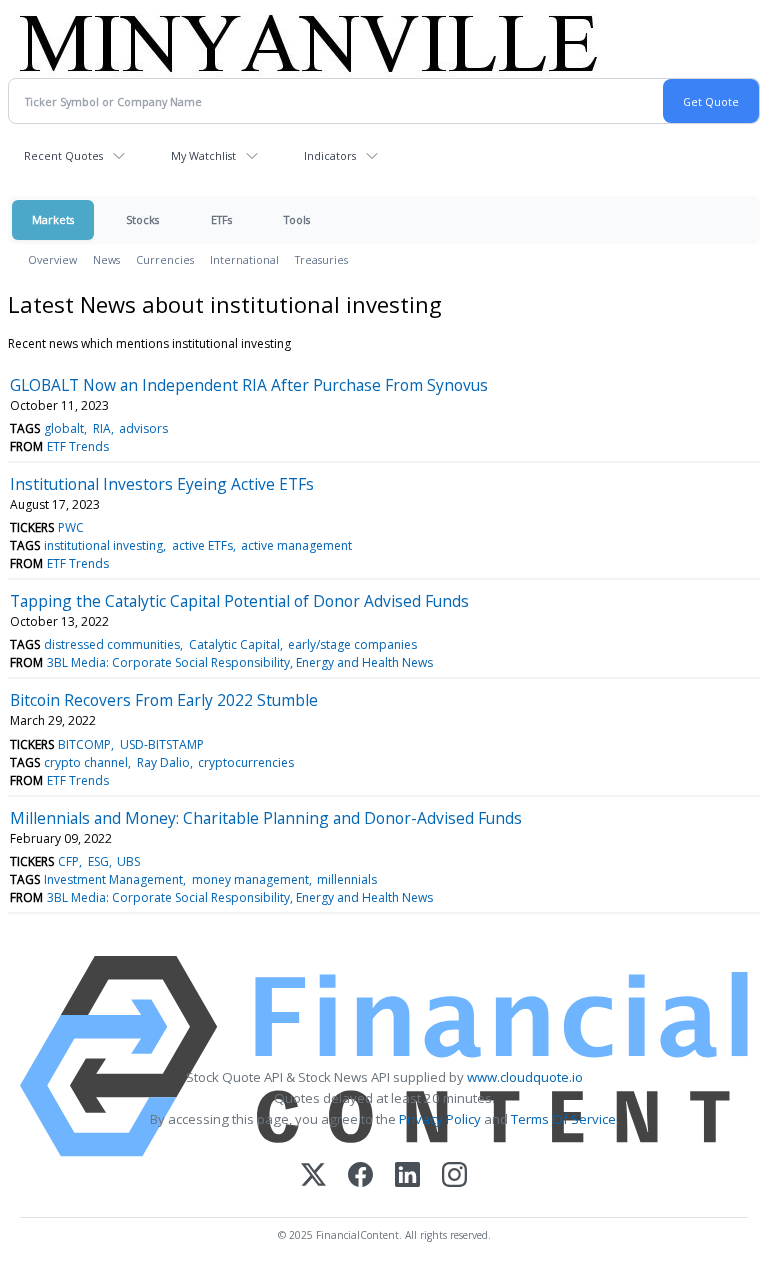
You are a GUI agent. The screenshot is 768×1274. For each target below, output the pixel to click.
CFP (68, 861)
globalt (64, 428)
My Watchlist (203, 155)
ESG (98, 861)
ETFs (221, 219)
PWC (71, 527)
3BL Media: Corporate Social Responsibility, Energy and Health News (240, 662)
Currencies (165, 259)
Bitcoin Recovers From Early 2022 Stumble (164, 700)
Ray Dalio (163, 762)
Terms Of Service (563, 1119)
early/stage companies (352, 644)
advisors (143, 428)
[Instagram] (454, 1176)
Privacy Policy (440, 1119)
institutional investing (103, 545)
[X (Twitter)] (313, 1176)
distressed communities (112, 644)
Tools (297, 219)
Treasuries (321, 259)
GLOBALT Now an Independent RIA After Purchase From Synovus (249, 385)
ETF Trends (78, 446)
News (106, 259)
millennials (347, 879)
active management (296, 545)
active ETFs (202, 545)
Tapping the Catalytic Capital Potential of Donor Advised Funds (239, 601)
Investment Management (113, 879)
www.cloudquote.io (525, 1077)
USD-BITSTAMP (162, 744)
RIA (102, 428)
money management (250, 879)
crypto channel (86, 762)
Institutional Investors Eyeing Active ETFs (162, 484)
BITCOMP (84, 744)
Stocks (142, 219)
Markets (53, 219)
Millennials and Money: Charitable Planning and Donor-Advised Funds (266, 818)
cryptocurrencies (246, 762)
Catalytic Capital (234, 644)
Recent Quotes (63, 155)
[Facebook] (360, 1176)
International (244, 259)
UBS (128, 861)
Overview (52, 259)
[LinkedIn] (407, 1176)
